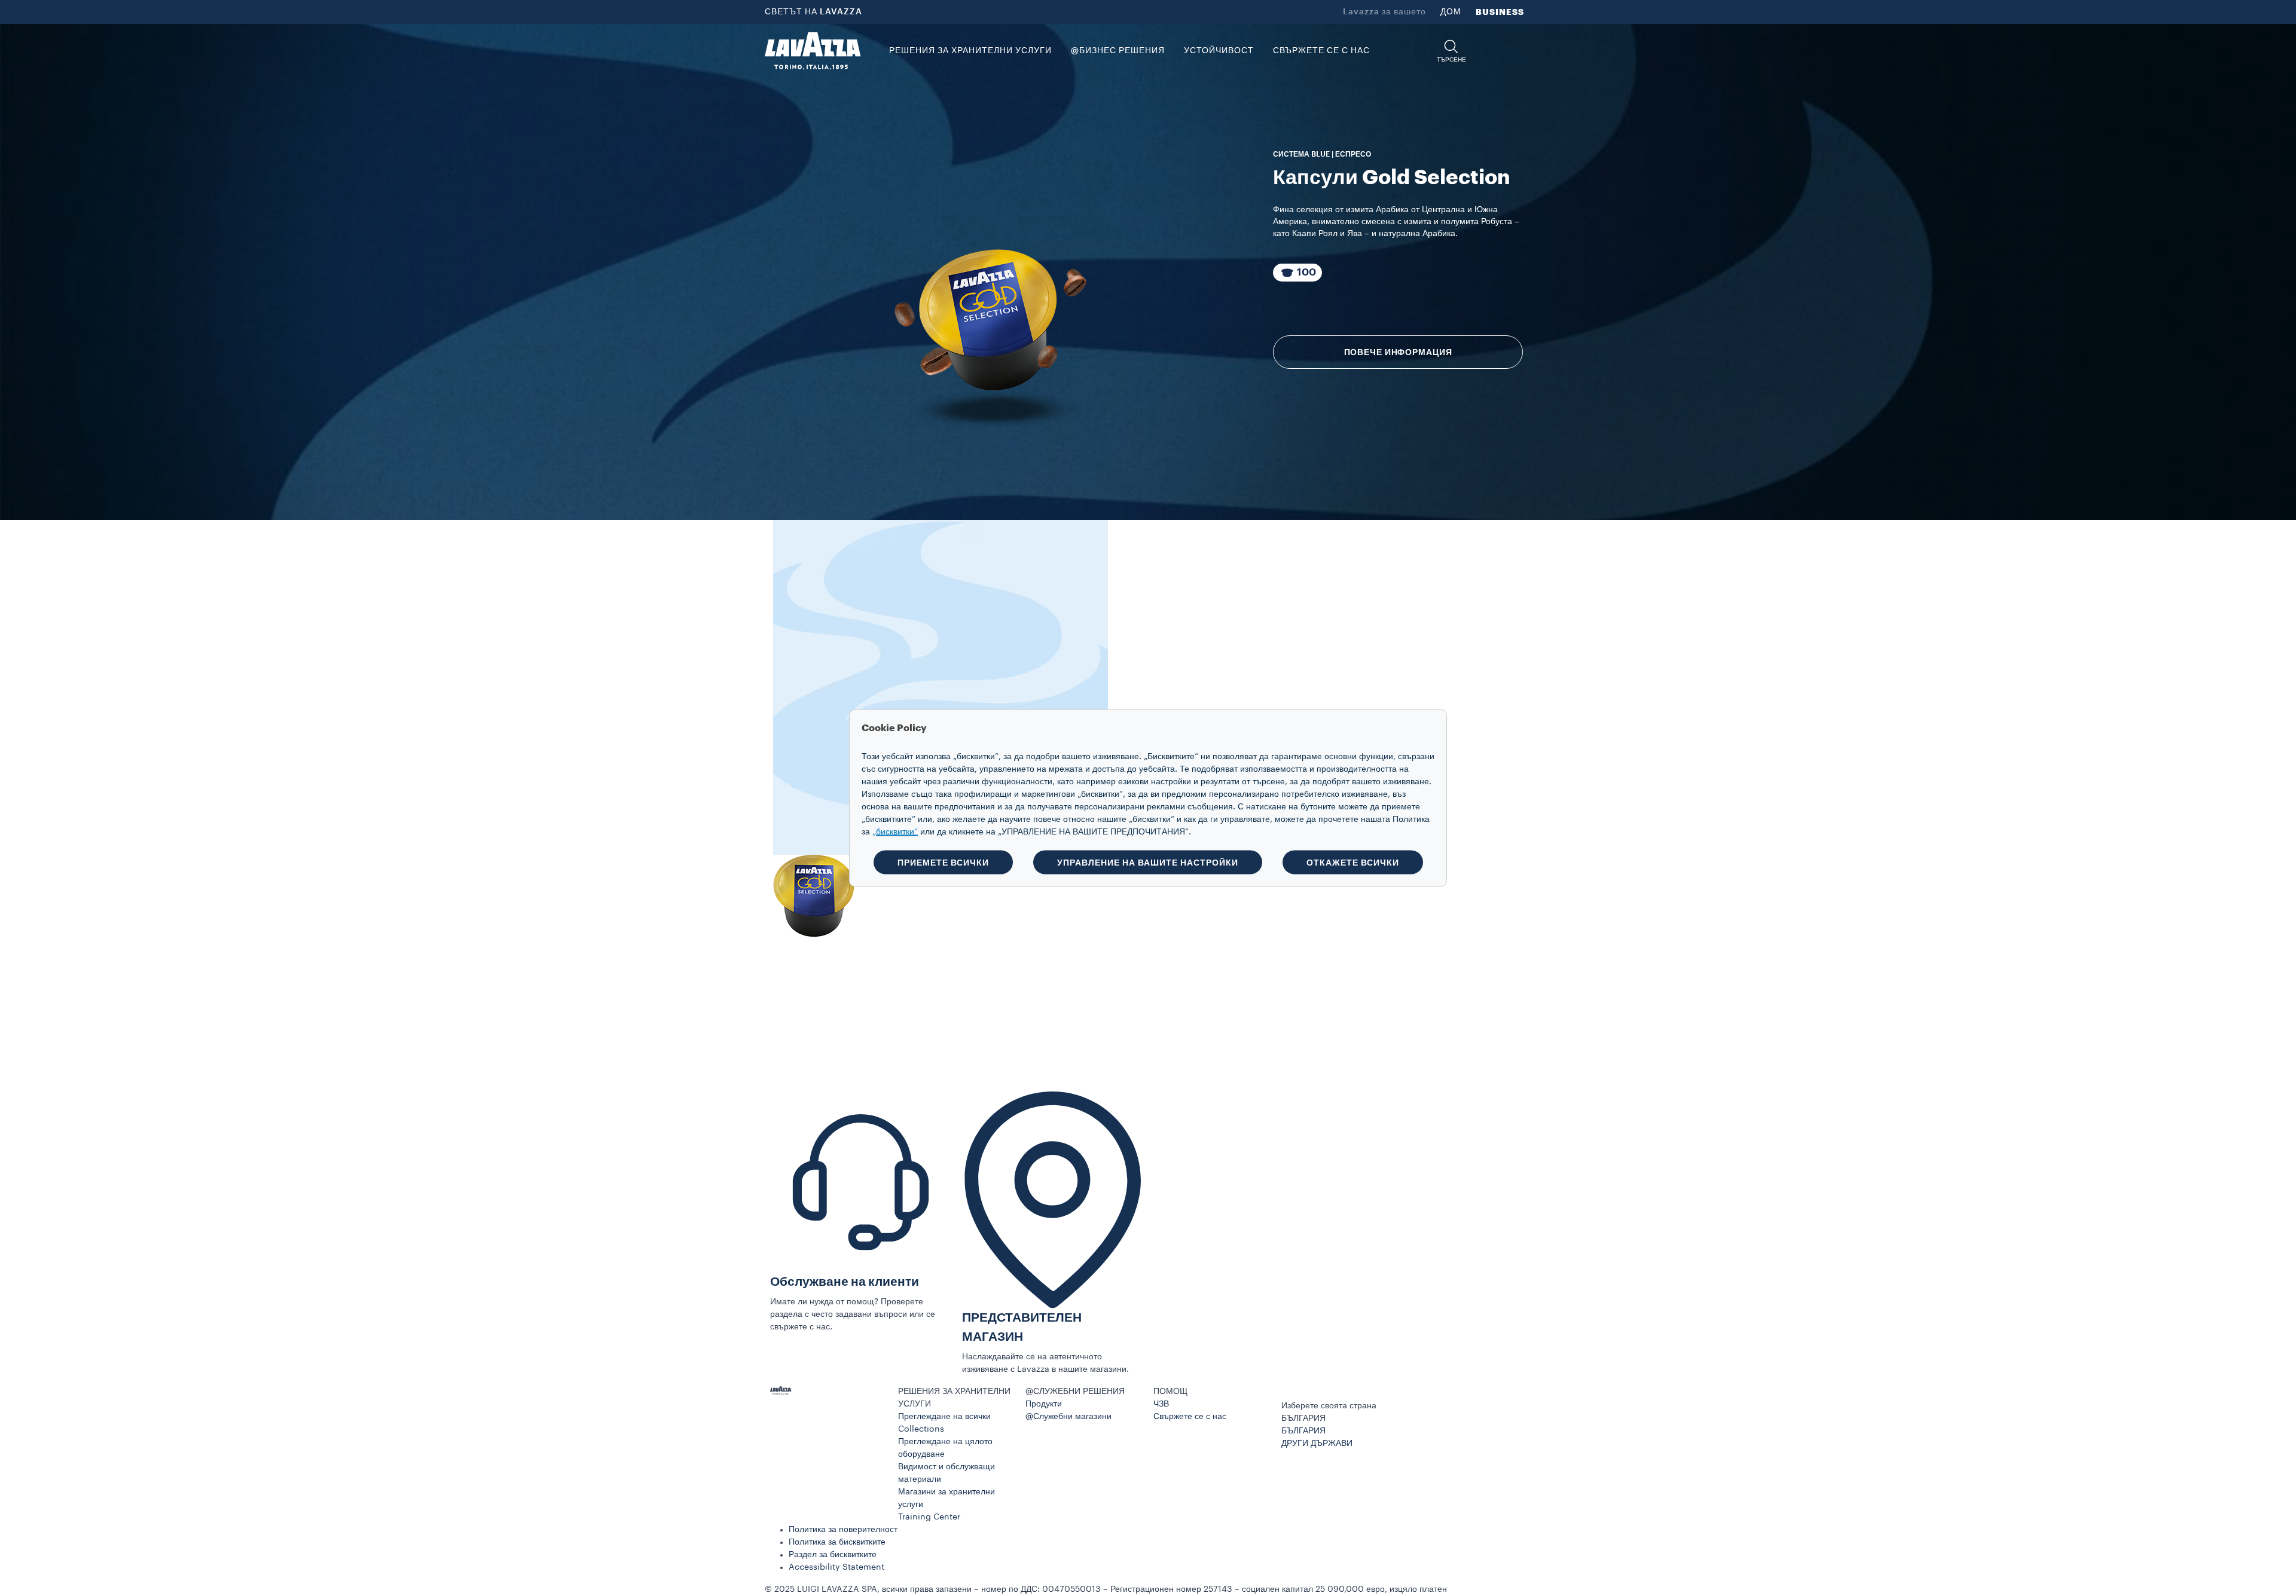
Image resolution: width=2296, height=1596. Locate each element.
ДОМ (1451, 12)
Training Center (929, 1517)
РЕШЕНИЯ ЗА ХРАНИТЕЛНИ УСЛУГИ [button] (970, 51)
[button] (1451, 51)
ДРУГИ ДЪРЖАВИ (1317, 1444)
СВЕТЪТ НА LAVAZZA (813, 12)
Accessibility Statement (836, 1567)
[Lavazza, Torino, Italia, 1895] (813, 51)
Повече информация (1398, 352)
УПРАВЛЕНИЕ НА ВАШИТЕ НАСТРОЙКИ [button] (1148, 863)
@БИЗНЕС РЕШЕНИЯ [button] (1118, 51)
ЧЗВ (1161, 1404)
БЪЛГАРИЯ (1303, 1431)
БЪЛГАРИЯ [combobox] (1303, 1418)
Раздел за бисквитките (833, 1555)
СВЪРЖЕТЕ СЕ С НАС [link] (1321, 51)
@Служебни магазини (1068, 1417)
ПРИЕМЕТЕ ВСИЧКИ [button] (943, 863)
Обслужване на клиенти (845, 1282)
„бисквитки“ (895, 832)
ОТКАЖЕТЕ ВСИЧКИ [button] (1353, 863)
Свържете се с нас (1190, 1417)
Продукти (1044, 1404)
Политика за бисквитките (837, 1542)
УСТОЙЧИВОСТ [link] (1219, 51)
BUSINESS (1500, 12)
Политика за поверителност (843, 1530)
